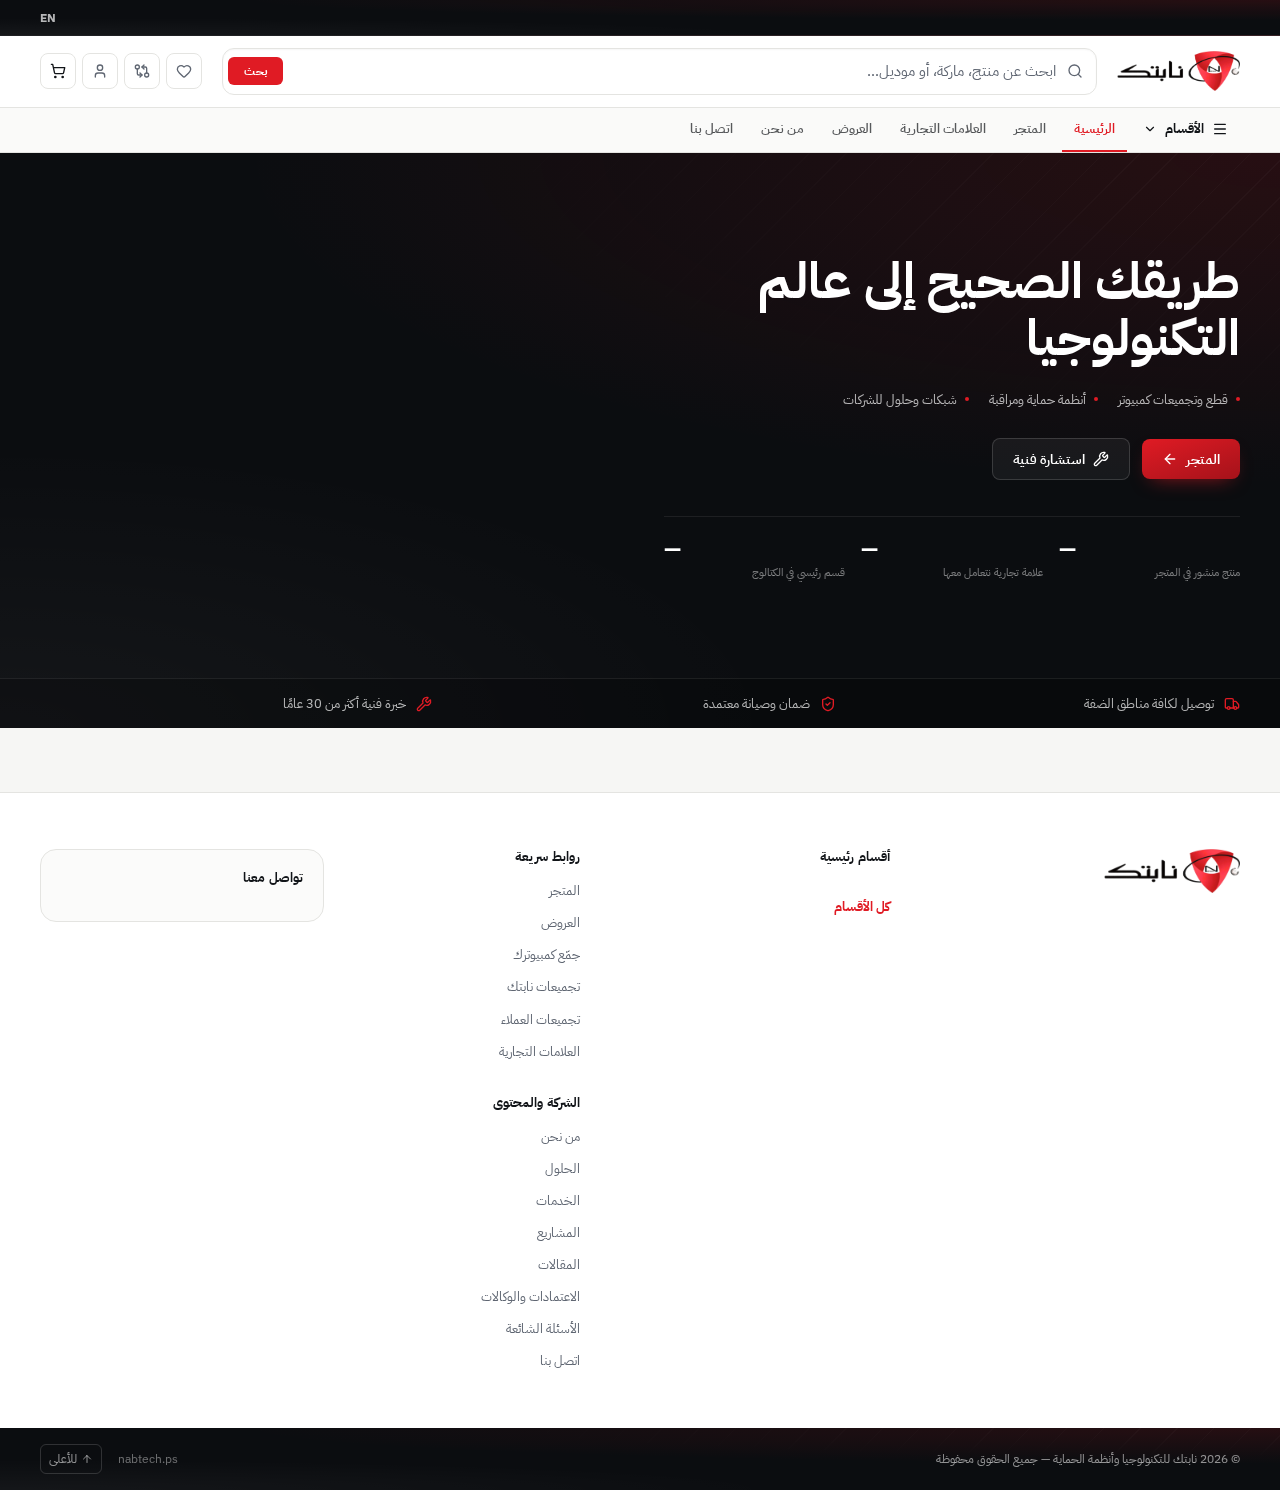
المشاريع (558, 1232)
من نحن (782, 128)
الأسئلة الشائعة (543, 1328)
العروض (852, 128)
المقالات (559, 1264)
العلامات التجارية (943, 128)
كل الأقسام (862, 906)
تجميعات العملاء (540, 1019)
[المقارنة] (142, 71)
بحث (255, 70)
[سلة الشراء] (58, 71)
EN (48, 17)
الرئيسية (1094, 128)
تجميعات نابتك (543, 986)
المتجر (1030, 128)
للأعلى (63, 1458)
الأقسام (1184, 128)
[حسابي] (100, 71)
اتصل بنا (711, 128)
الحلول (562, 1168)
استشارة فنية (1049, 459)
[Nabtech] (1178, 71)
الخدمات (558, 1200)
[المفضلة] (184, 71)
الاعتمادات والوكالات (530, 1296)
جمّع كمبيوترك (546, 954)
